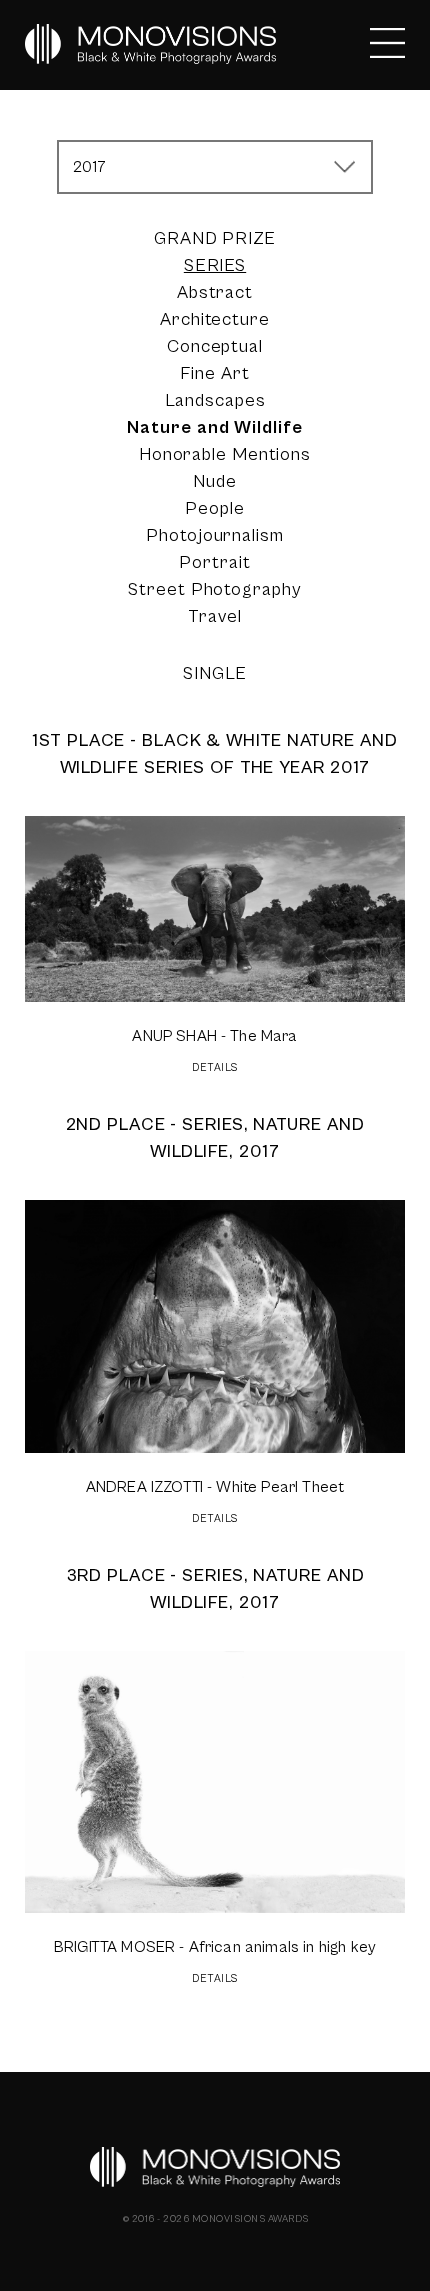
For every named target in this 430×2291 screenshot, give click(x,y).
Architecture (215, 319)
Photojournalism (215, 535)
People (214, 508)
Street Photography (214, 589)
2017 (90, 167)
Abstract (215, 292)
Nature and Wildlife (214, 427)
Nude (215, 481)
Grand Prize (215, 238)
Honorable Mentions (225, 454)
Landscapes (215, 400)
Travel (214, 616)
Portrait (214, 562)
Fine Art (214, 373)
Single (214, 673)
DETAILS (215, 1067)
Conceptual (215, 346)
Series (215, 265)
